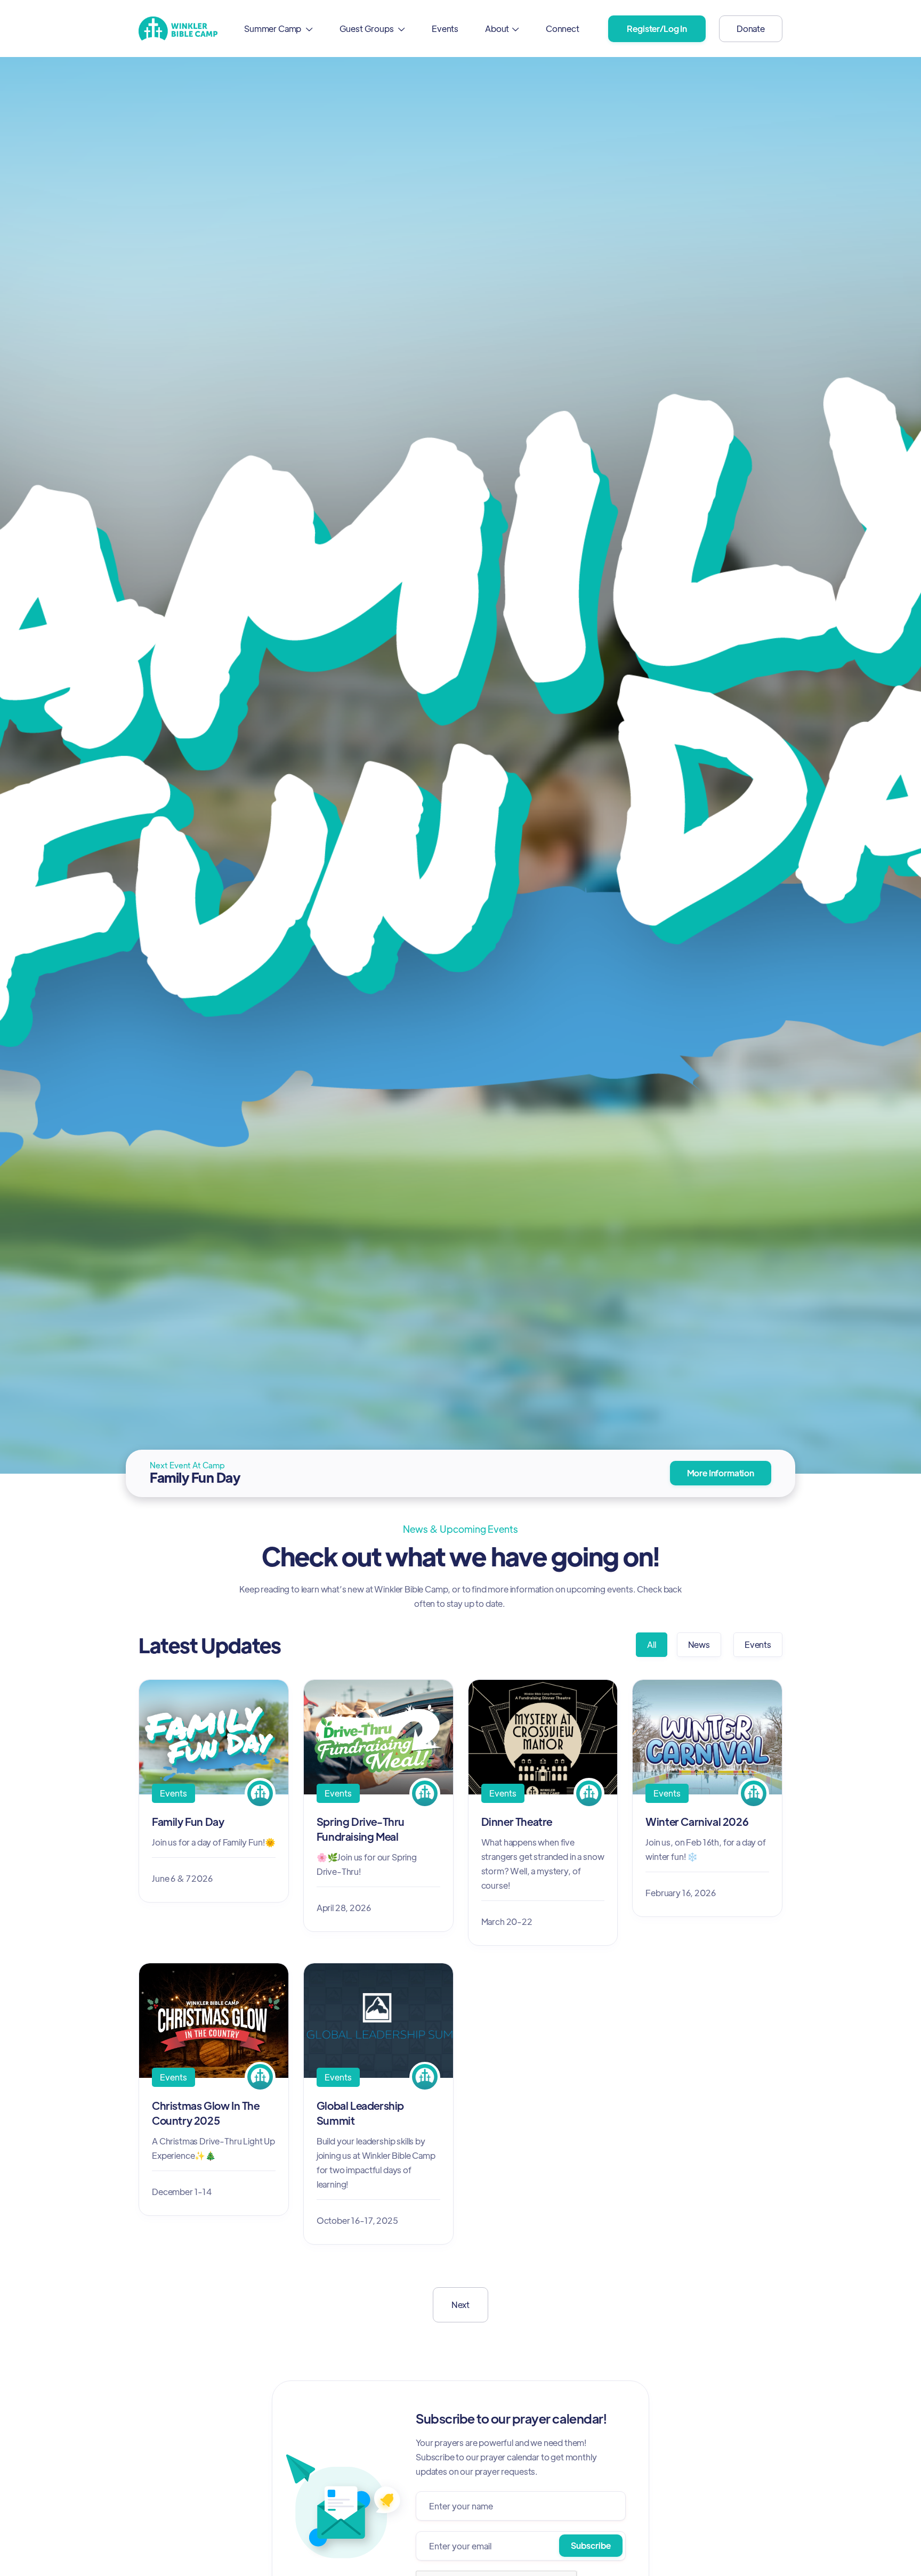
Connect (563, 29)
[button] (278, 29)
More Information (721, 1473)
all (652, 1644)
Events (445, 29)
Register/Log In (657, 29)
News (699, 1644)
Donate (751, 29)
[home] (178, 29)
